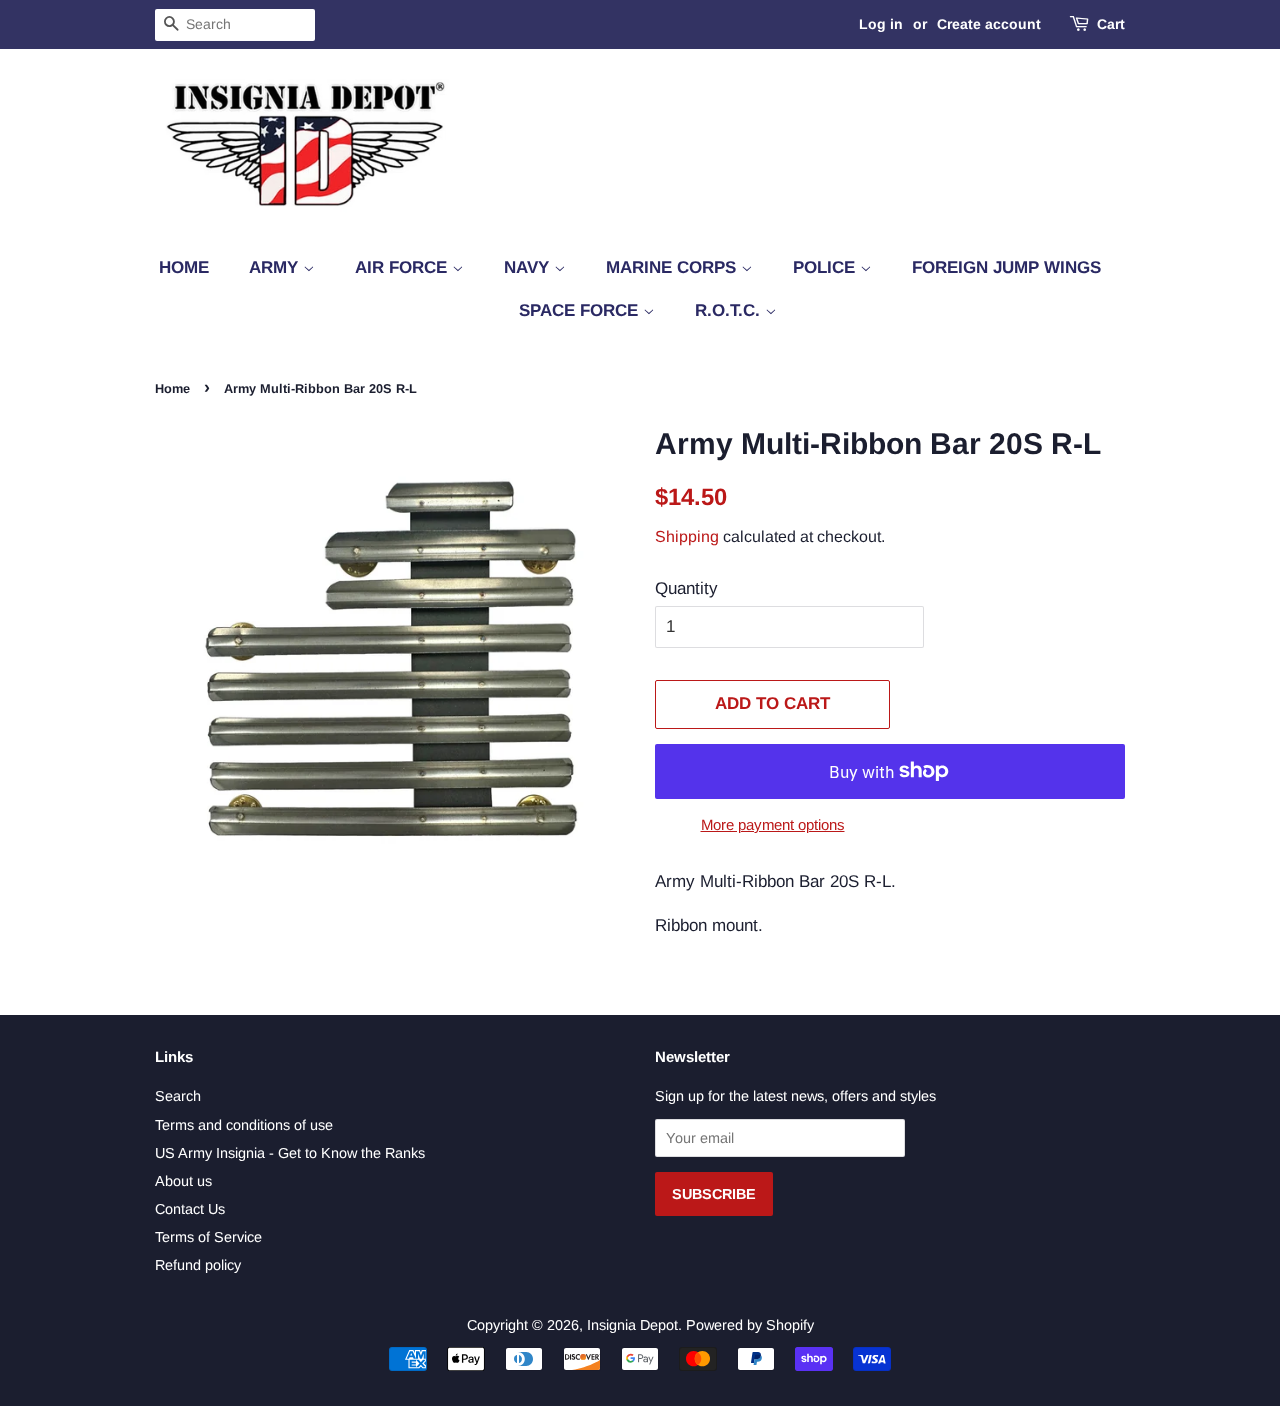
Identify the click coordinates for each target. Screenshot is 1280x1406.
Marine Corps (673, 267)
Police (826, 267)
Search (178, 1096)
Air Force (403, 267)
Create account (989, 24)
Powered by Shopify (750, 1325)
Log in (881, 24)
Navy (529, 267)
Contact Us (190, 1209)
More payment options (773, 824)
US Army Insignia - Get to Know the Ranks (290, 1153)
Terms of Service (208, 1237)
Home (184, 267)
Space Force (581, 310)
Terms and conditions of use (244, 1125)
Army (276, 267)
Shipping (687, 536)
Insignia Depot (632, 1325)
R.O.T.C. (730, 310)
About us (183, 1181)
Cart (1111, 24)
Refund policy (198, 1265)
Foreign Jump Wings (1006, 267)
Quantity (686, 588)
